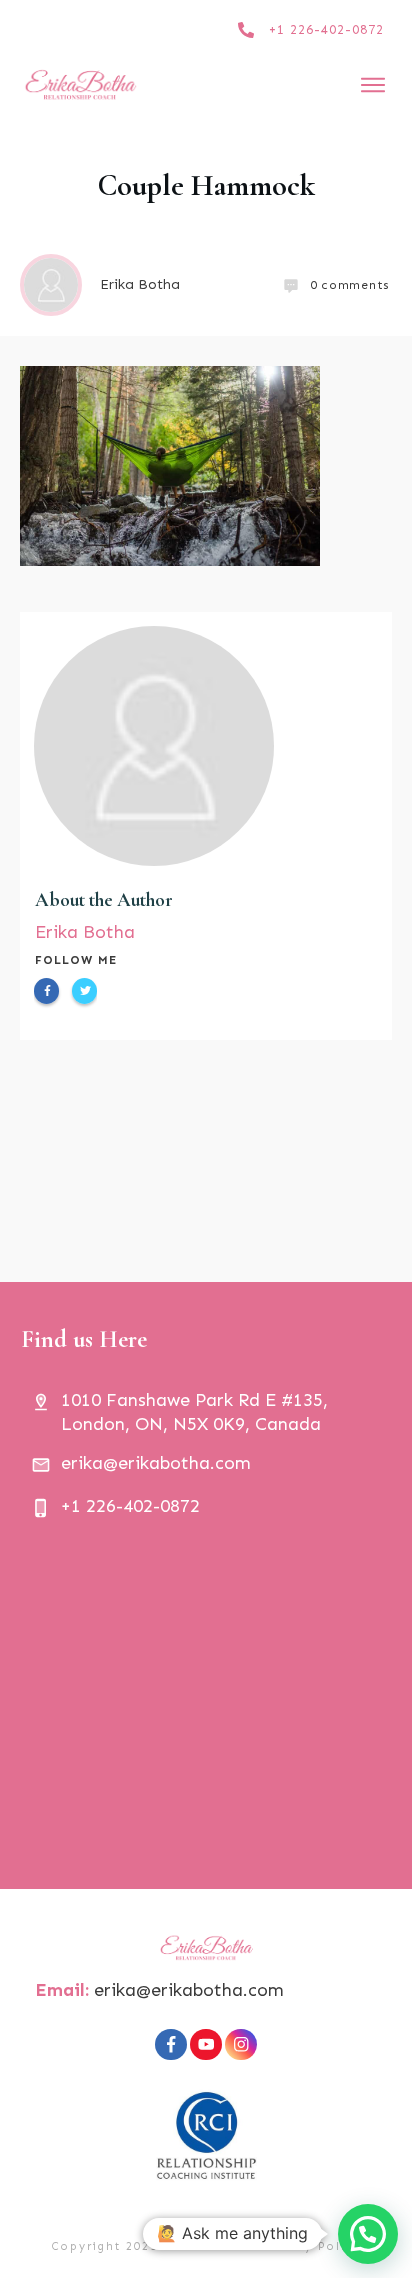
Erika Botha (85, 932)
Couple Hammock (206, 185)
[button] (368, 2234)
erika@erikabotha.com (189, 1990)
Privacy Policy (311, 2246)
